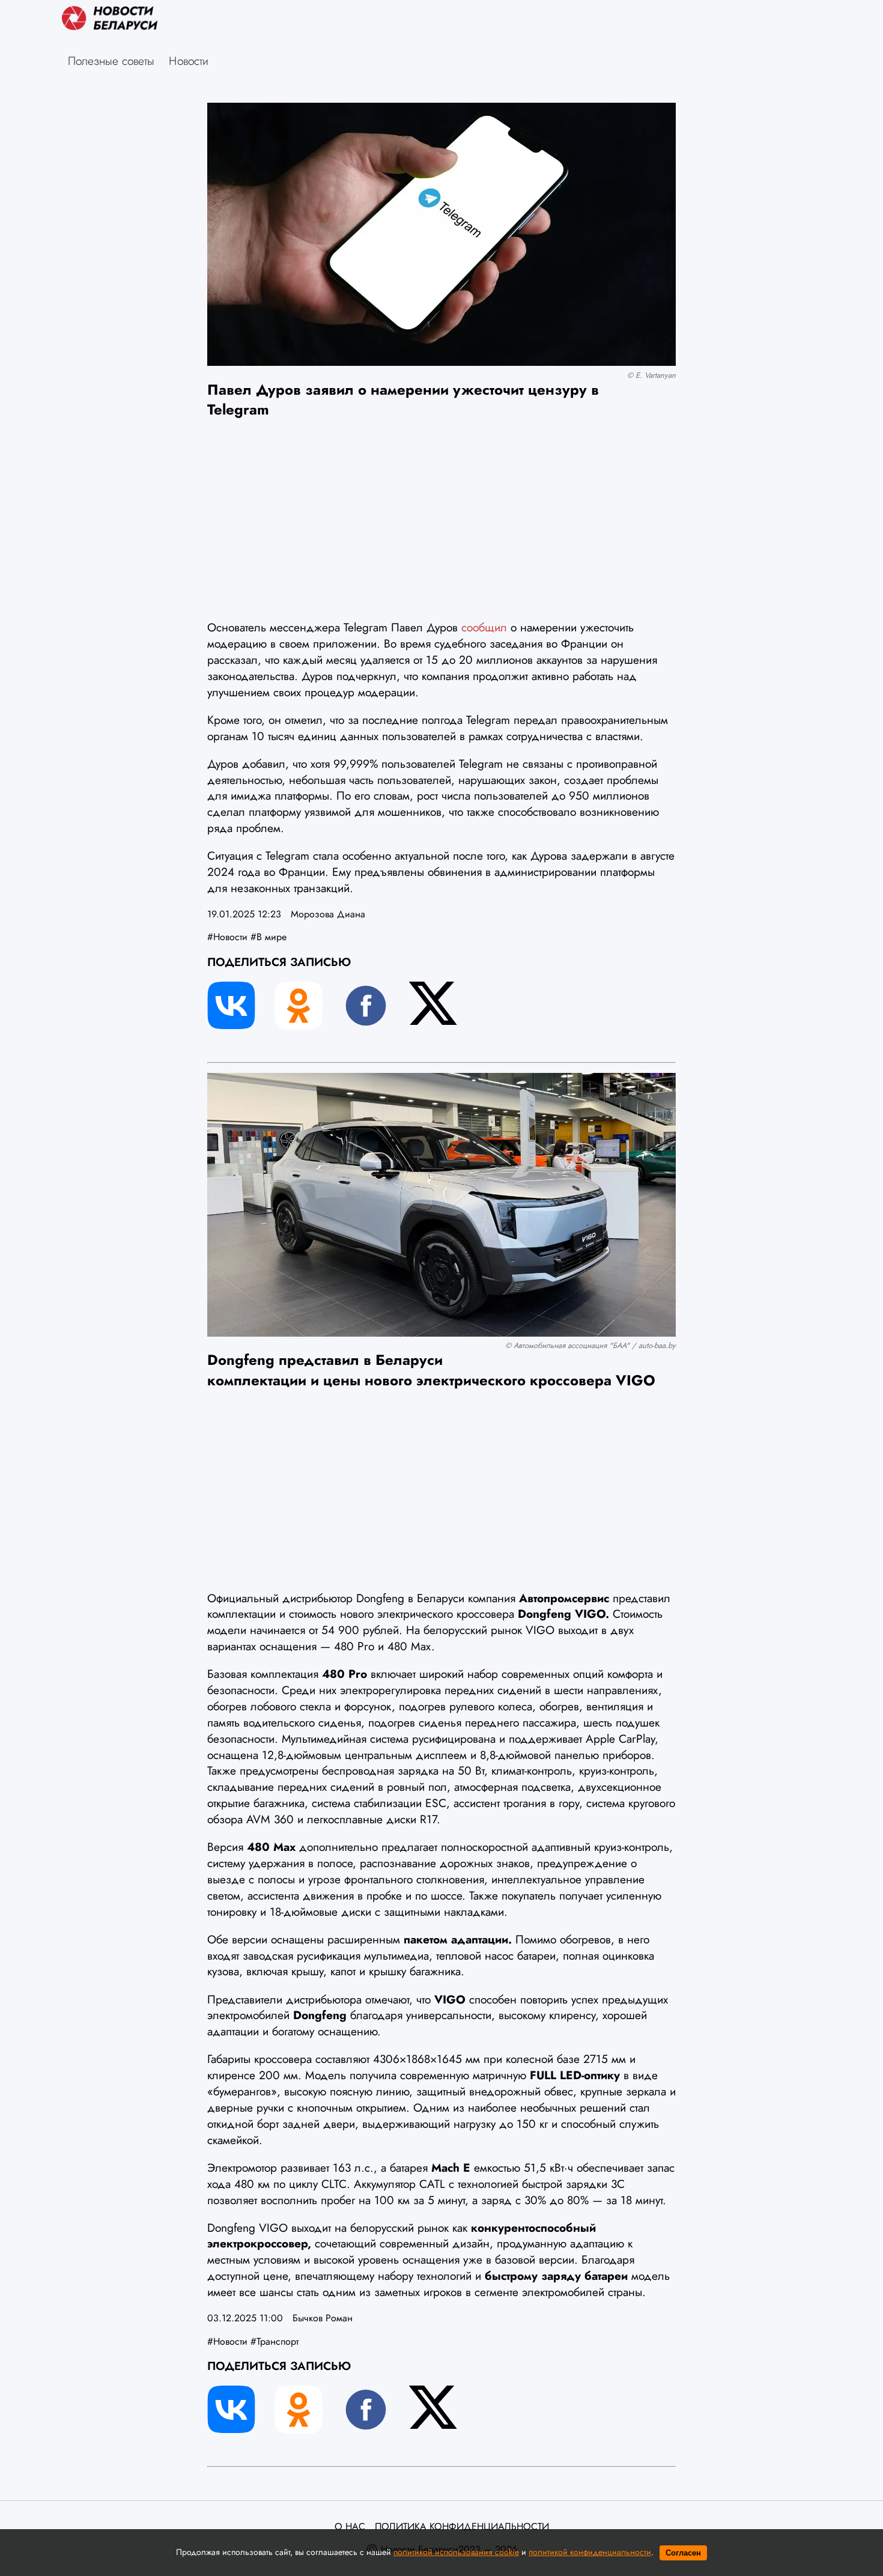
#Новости (227, 937)
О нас (350, 2527)
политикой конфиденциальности (590, 2552)
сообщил (484, 627)
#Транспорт (275, 2341)
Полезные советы (111, 61)
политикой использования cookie (456, 2552)
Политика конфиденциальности (462, 2527)
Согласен (683, 2553)
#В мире (269, 937)
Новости (189, 61)
